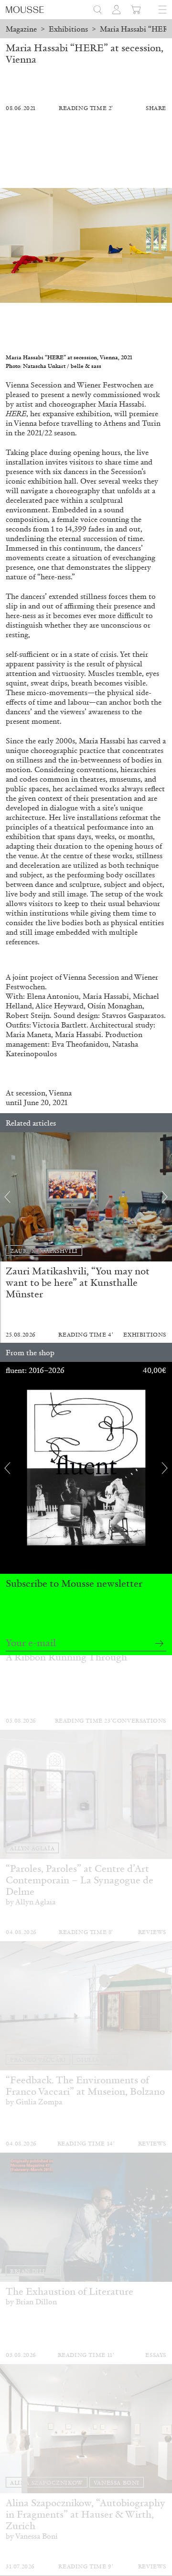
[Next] (165, 1197)
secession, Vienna (44, 1093)
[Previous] (7, 1197)
